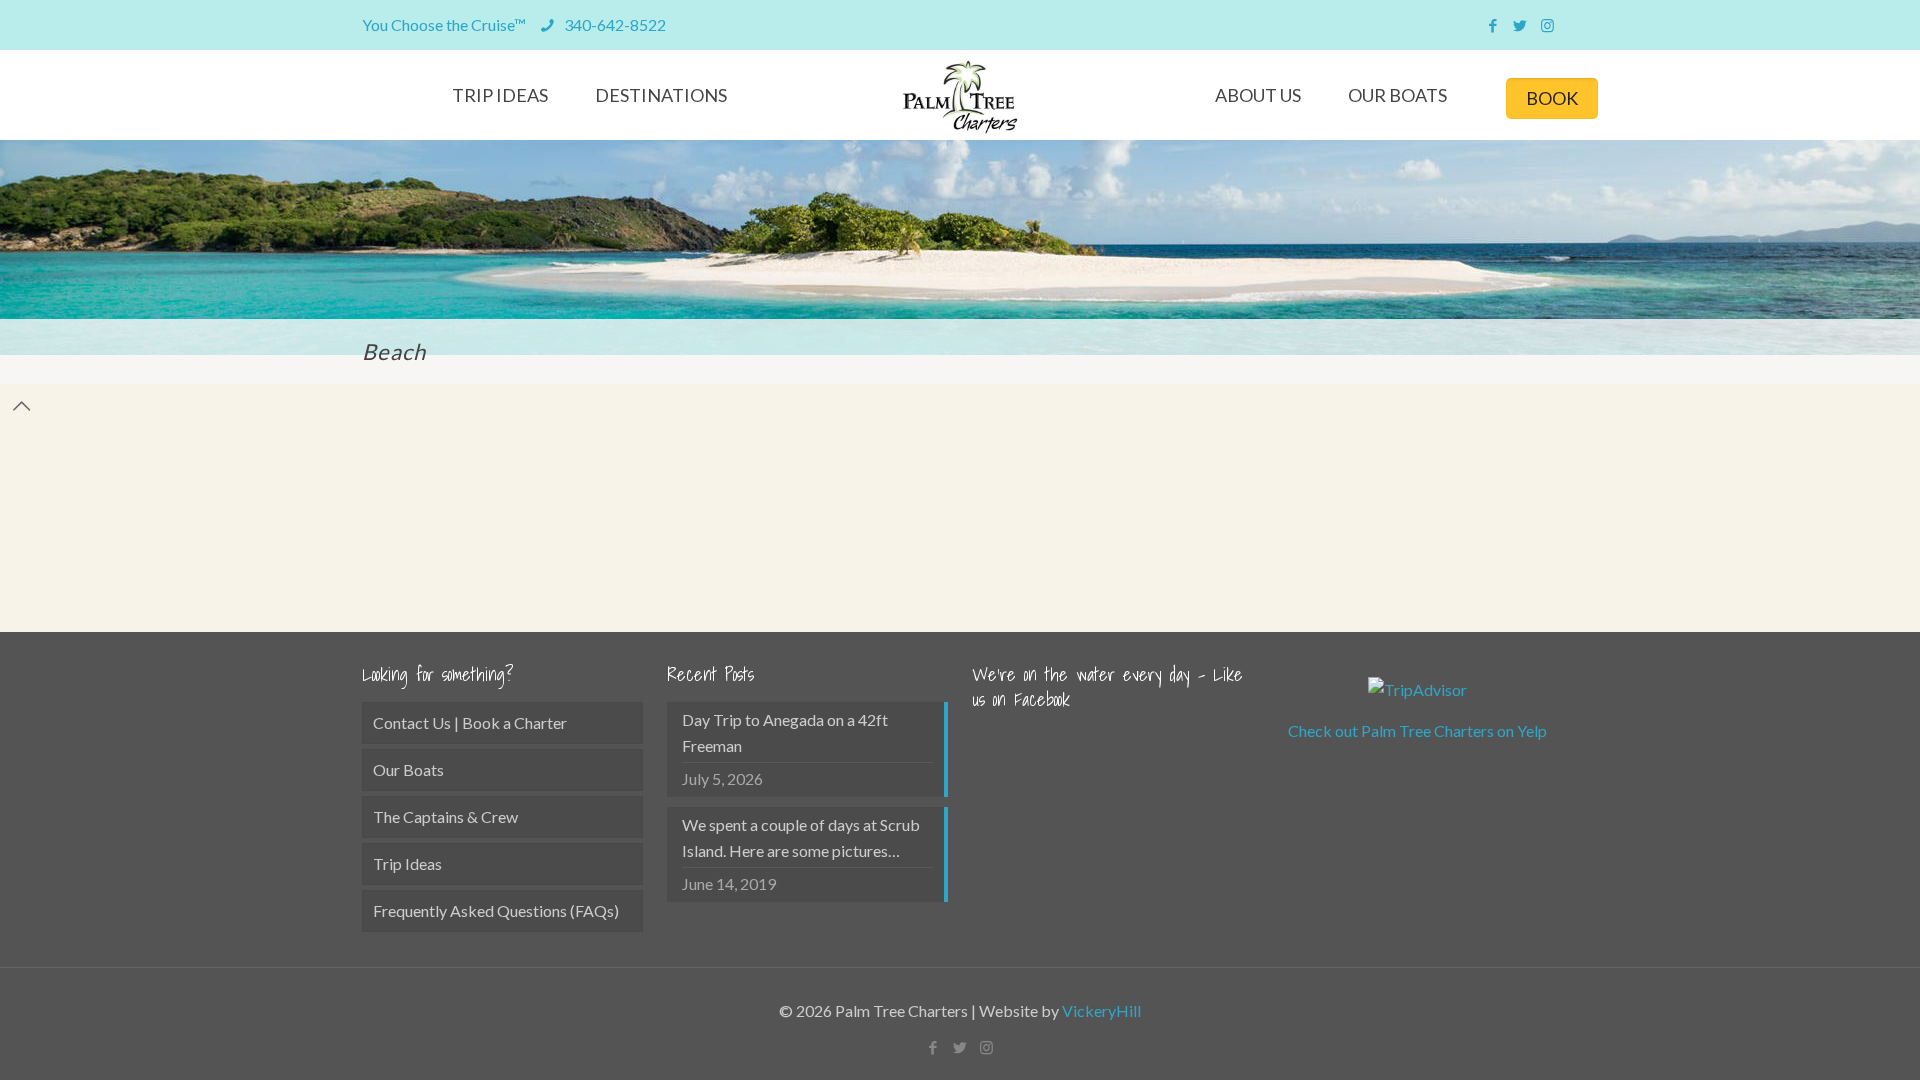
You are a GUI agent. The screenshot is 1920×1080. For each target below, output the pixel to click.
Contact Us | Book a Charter (470, 722)
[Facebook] (1493, 25)
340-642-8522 (613, 24)
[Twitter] (1520, 25)
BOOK (1552, 98)
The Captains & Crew (445, 816)
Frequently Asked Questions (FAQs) (496, 910)
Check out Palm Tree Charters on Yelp (1417, 730)
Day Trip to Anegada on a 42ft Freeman (785, 732)
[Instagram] (1547, 25)
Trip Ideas (407, 863)
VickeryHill (1101, 1010)
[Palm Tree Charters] (960, 97)
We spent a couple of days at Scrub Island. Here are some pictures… (801, 837)
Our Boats (408, 769)
